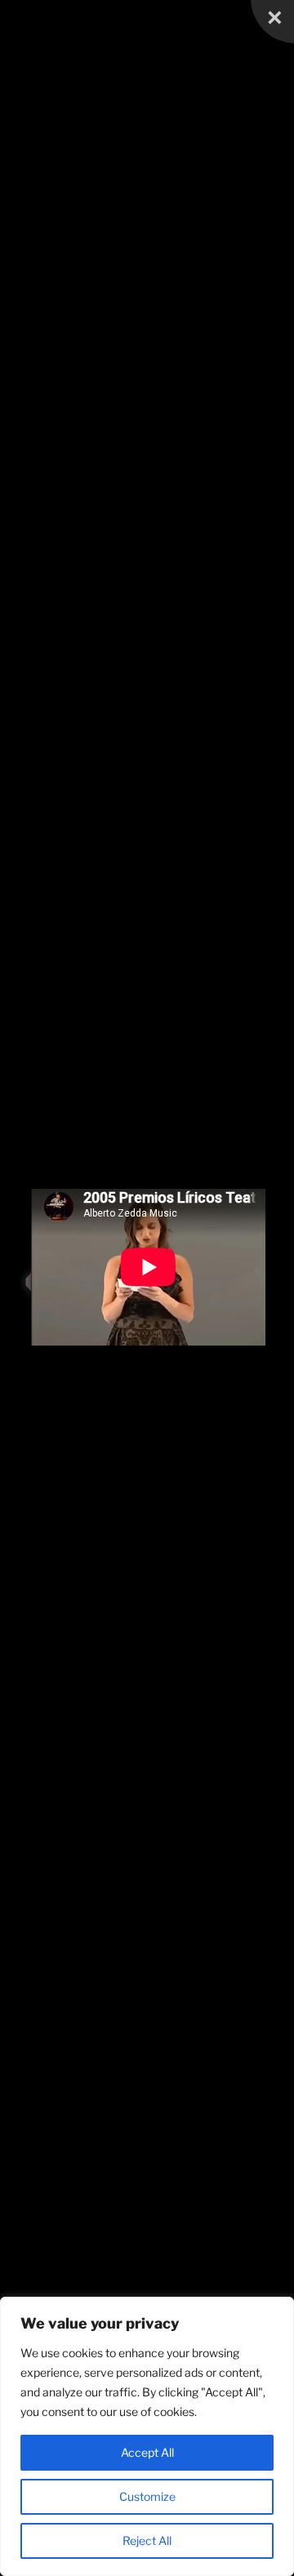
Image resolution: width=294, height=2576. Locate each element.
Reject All (147, 2540)
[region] (147, 2436)
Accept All (147, 2452)
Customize (147, 2496)
